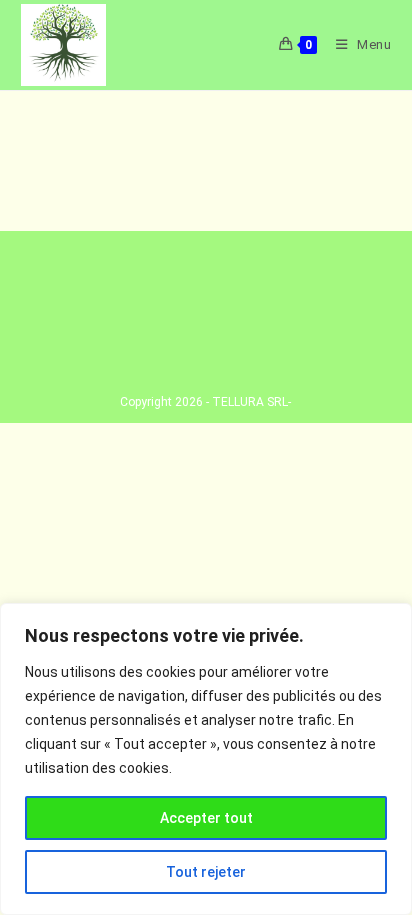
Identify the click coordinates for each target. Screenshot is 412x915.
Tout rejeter (206, 872)
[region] (206, 759)
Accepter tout (206, 818)
